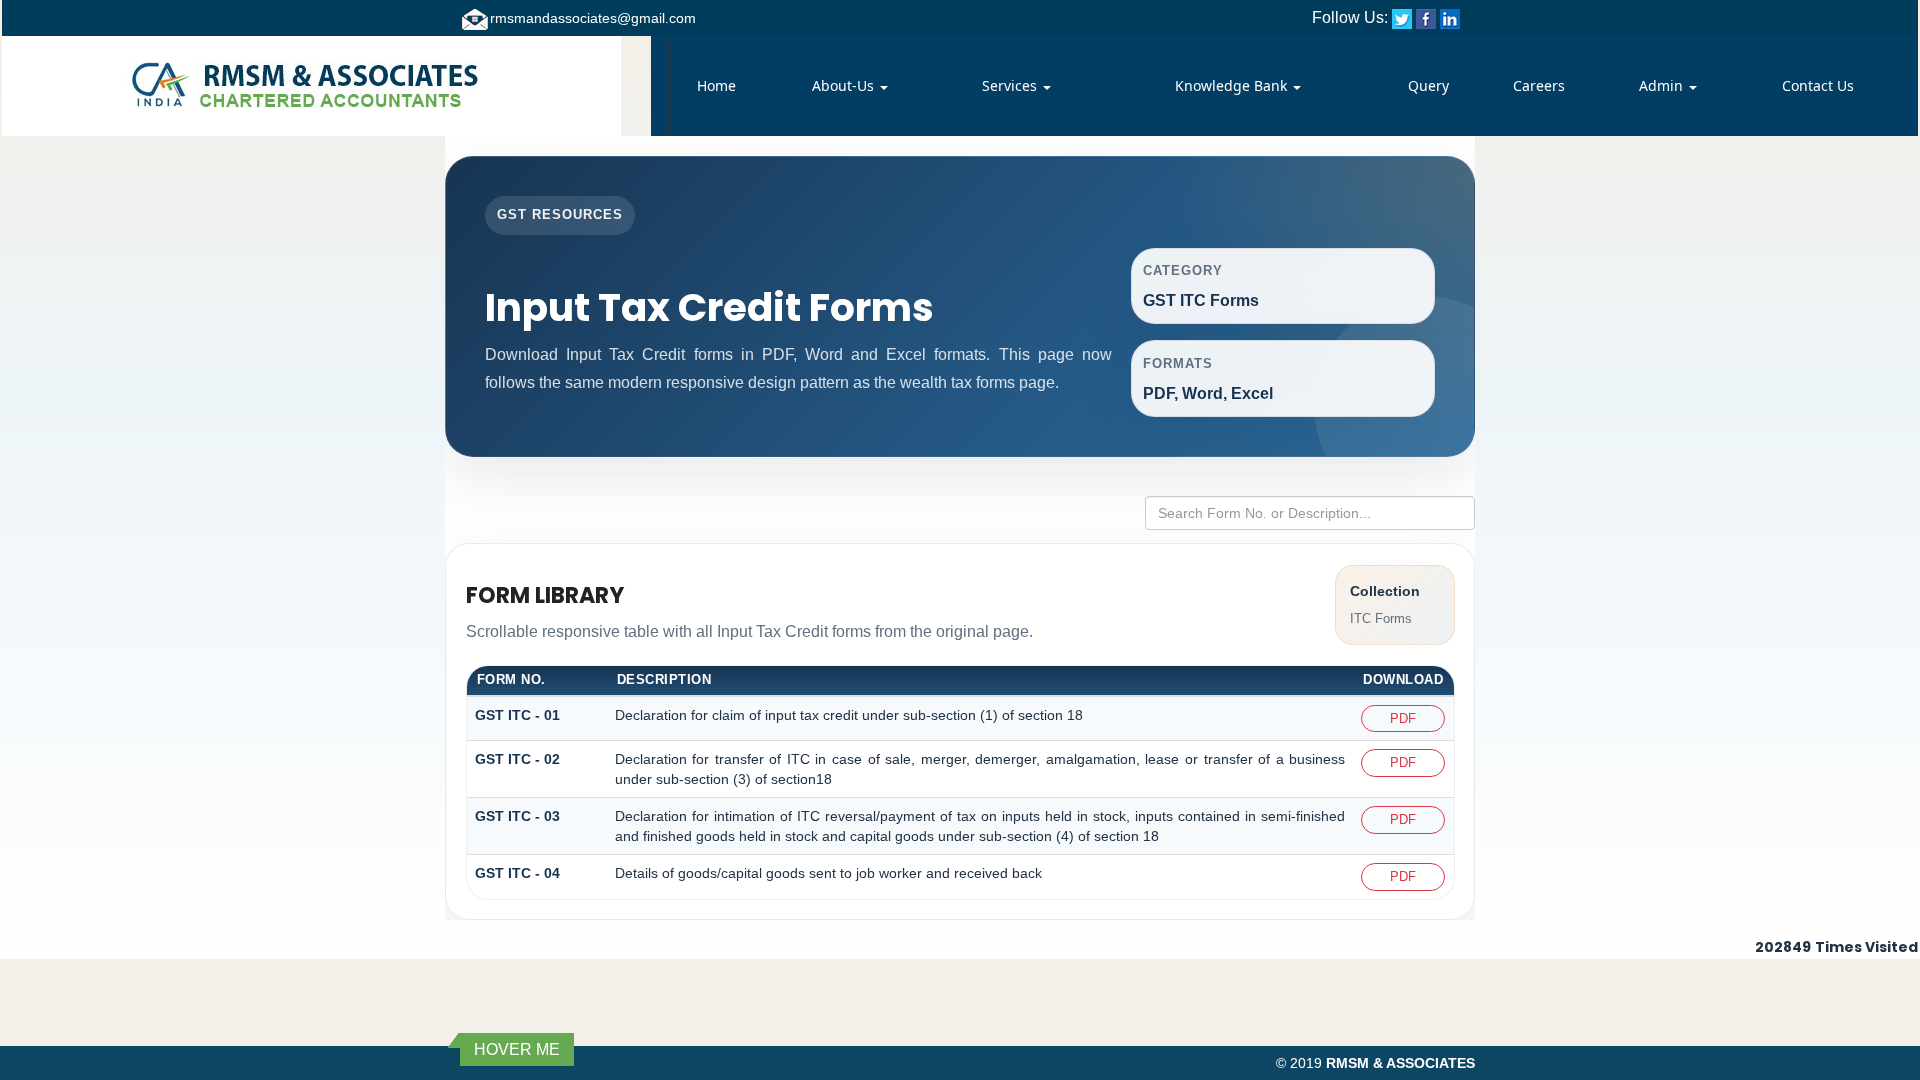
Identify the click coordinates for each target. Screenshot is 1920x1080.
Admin (1663, 85)
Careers (1539, 85)
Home (716, 85)
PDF (1403, 718)
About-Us (845, 85)
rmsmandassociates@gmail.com (593, 18)
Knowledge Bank (1233, 85)
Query (1428, 85)
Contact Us (1818, 85)
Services (1011, 85)
